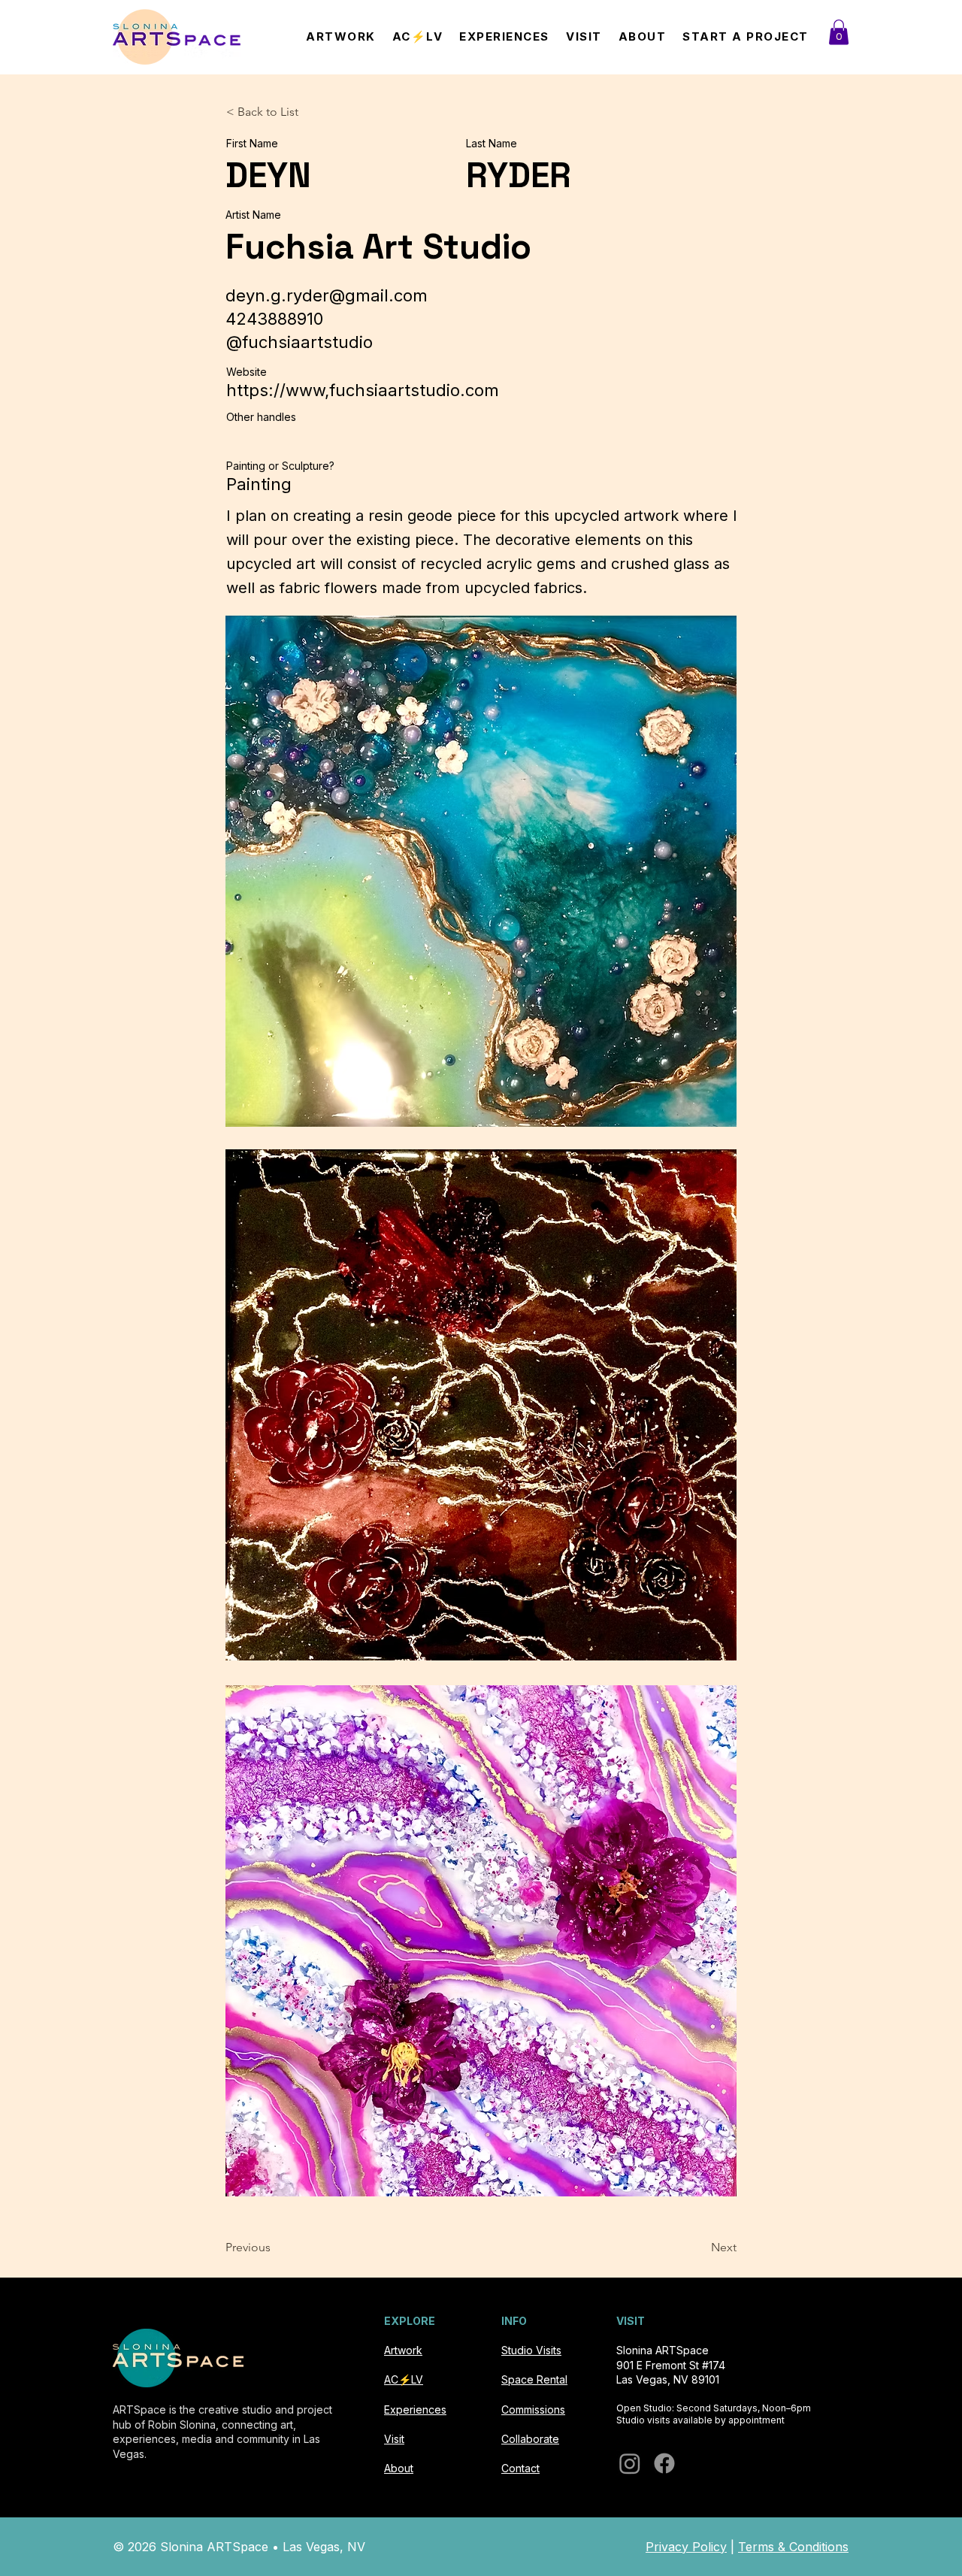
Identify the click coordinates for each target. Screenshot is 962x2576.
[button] (839, 32)
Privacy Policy (686, 2547)
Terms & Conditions (793, 2547)
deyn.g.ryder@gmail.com (327, 295)
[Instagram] (630, 2463)
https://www (275, 390)
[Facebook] (664, 2463)
